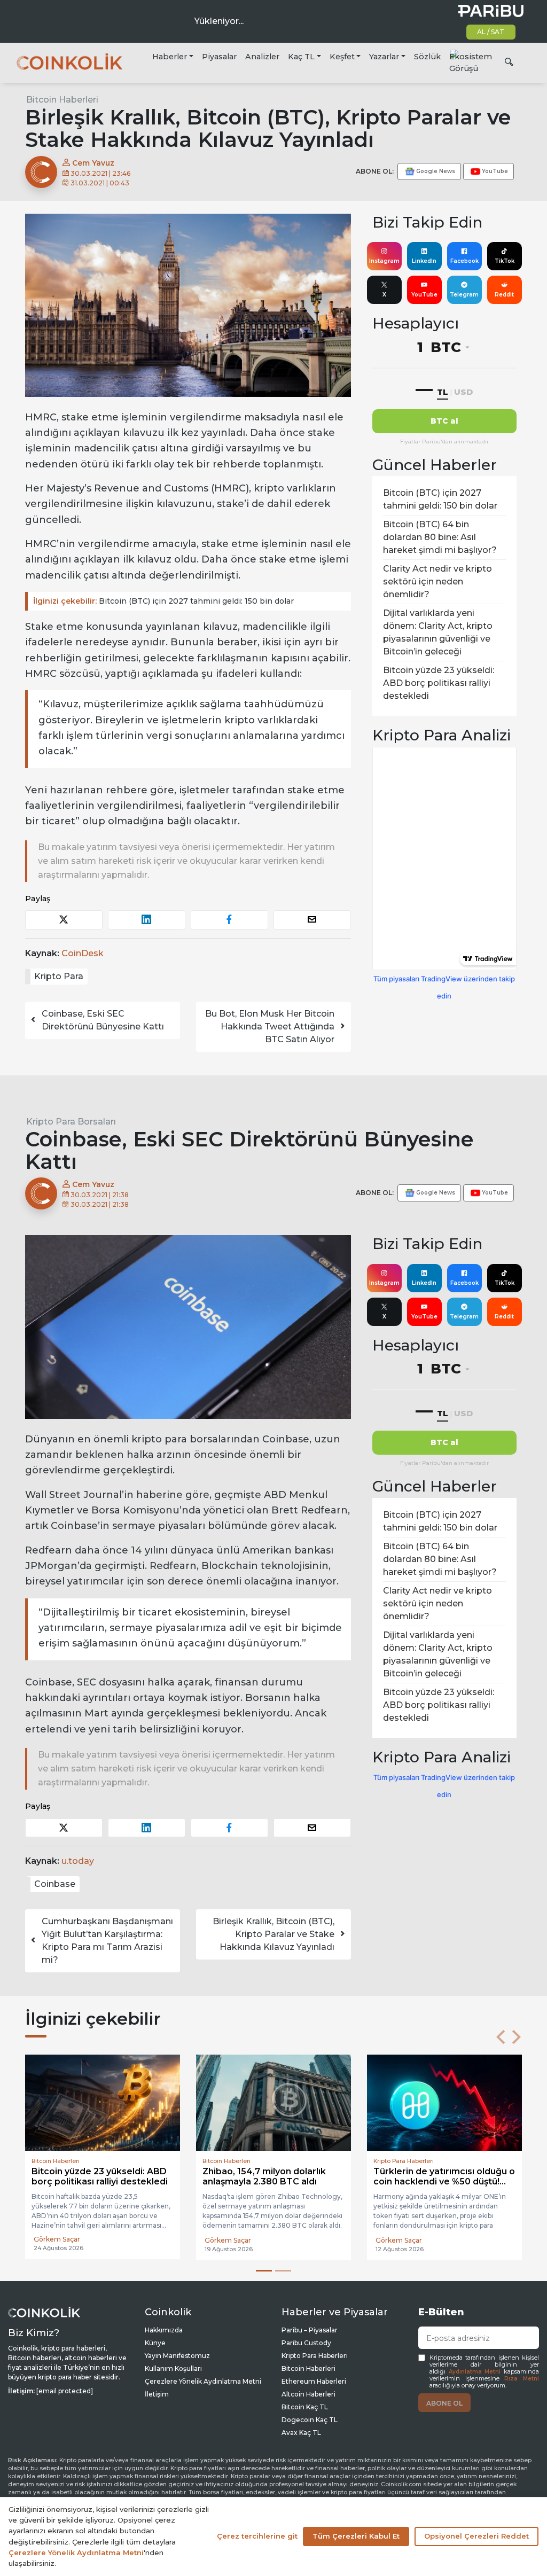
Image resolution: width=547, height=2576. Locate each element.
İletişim (157, 2394)
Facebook (464, 261)
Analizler (262, 57)
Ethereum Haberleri (314, 2381)
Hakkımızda (164, 2330)
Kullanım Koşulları (173, 2368)
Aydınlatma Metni (475, 2372)
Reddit (504, 295)
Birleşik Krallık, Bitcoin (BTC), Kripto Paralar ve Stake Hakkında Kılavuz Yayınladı (273, 1934)
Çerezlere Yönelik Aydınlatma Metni (203, 2381)
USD (463, 392)
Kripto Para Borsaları (71, 1122)
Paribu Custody (306, 2343)
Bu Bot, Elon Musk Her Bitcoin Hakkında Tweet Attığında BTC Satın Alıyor (270, 1027)
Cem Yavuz (92, 163)
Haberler (170, 57)
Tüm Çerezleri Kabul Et (356, 2536)
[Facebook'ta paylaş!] (229, 920)
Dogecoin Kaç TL (310, 2420)
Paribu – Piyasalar (310, 2330)
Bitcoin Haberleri (62, 100)
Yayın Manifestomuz (177, 2356)
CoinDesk (83, 953)
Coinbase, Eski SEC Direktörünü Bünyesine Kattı (103, 1020)
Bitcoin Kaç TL (305, 2407)
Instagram (384, 261)
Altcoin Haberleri (308, 2394)
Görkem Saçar (57, 2240)
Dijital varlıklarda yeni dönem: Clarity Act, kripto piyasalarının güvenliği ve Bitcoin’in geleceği (438, 632)
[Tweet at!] (64, 920)
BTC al (444, 421)
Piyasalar (219, 57)
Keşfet (342, 57)
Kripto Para (59, 976)
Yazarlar (384, 57)
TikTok (505, 261)
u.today (78, 1861)
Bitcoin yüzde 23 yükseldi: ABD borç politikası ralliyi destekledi (439, 683)
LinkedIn (424, 261)
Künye (155, 2343)
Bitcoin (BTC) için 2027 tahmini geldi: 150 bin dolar (163, 601)
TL (443, 392)
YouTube (424, 295)
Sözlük (427, 57)
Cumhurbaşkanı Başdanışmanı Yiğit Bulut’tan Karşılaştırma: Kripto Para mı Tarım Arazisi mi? (107, 1941)
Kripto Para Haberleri (315, 2356)
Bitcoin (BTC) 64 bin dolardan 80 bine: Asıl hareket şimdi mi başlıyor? (440, 537)
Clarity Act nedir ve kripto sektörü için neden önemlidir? (437, 581)
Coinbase (55, 1884)
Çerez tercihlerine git (257, 2536)
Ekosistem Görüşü (471, 63)
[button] (501, 2037)
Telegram (464, 295)
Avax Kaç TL (301, 2433)
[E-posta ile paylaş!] (312, 920)
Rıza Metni (522, 2379)
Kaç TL (301, 57)
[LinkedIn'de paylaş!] (147, 920)
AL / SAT (491, 32)
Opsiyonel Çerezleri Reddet (476, 2536)
